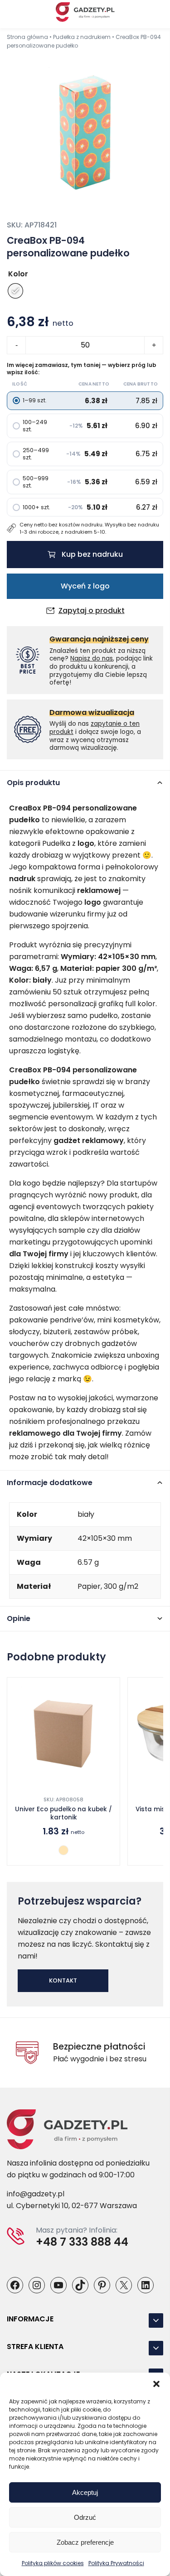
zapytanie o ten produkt (95, 728)
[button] (156, 2384)
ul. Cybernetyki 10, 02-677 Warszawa (72, 2206)
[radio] (15, 291)
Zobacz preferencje (85, 2542)
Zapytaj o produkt (92, 611)
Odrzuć (85, 2517)
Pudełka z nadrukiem (82, 37)
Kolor (18, 274)
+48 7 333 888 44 (82, 2242)
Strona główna (27, 37)
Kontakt (63, 1980)
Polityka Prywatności (116, 2563)
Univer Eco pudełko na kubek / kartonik (63, 1814)
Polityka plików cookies (53, 2563)
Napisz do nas (92, 658)
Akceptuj (85, 2492)
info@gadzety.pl (36, 2194)
